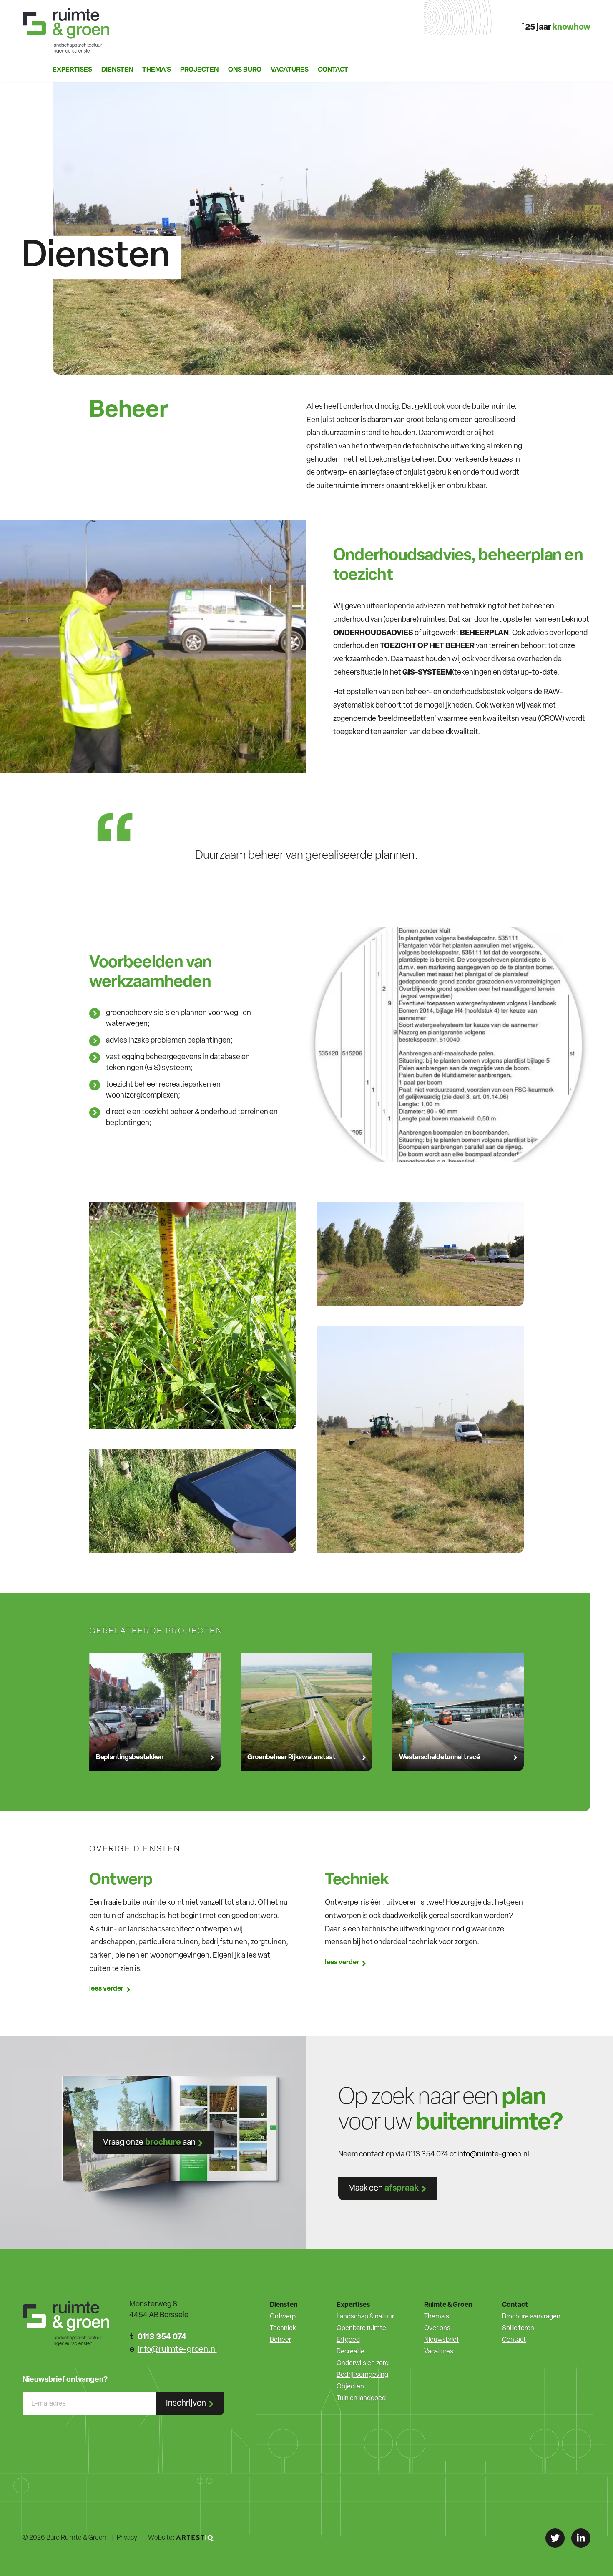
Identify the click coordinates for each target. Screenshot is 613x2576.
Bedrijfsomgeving (362, 2375)
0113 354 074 (162, 2337)
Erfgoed (348, 2340)
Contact (333, 70)
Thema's (437, 2317)
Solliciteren (518, 2328)
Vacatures (290, 70)
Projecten (199, 70)
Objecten (350, 2387)
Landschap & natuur (365, 2317)
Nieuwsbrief (442, 2340)
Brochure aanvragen (531, 2317)
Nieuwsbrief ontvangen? (65, 2380)
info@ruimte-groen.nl (493, 2155)
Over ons (437, 2328)
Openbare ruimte (361, 2328)
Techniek (283, 2328)
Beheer (280, 2340)
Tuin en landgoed (361, 2398)
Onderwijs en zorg (363, 2363)
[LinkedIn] (581, 2538)
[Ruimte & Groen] (66, 31)
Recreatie (350, 2352)
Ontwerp (283, 2317)
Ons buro (245, 70)
